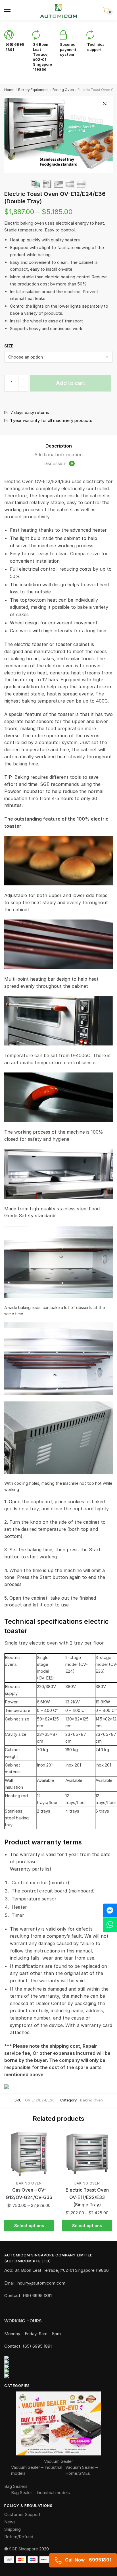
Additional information (58, 455)
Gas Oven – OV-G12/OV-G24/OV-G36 (29, 2194)
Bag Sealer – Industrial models (40, 2493)
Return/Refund (19, 2537)
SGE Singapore (24, 2549)
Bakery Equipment (33, 90)
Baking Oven (63, 90)
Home (9, 90)
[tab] (58, 446)
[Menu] (8, 10)
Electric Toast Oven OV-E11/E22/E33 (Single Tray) (87, 2197)
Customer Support (22, 2514)
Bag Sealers (16, 2486)
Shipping (12, 2529)
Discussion (58, 463)
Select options (29, 2226)
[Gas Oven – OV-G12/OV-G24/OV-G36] (29, 2154)
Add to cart (71, 383)
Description (59, 446)
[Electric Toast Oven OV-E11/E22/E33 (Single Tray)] (87, 2154)
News (10, 2522)
